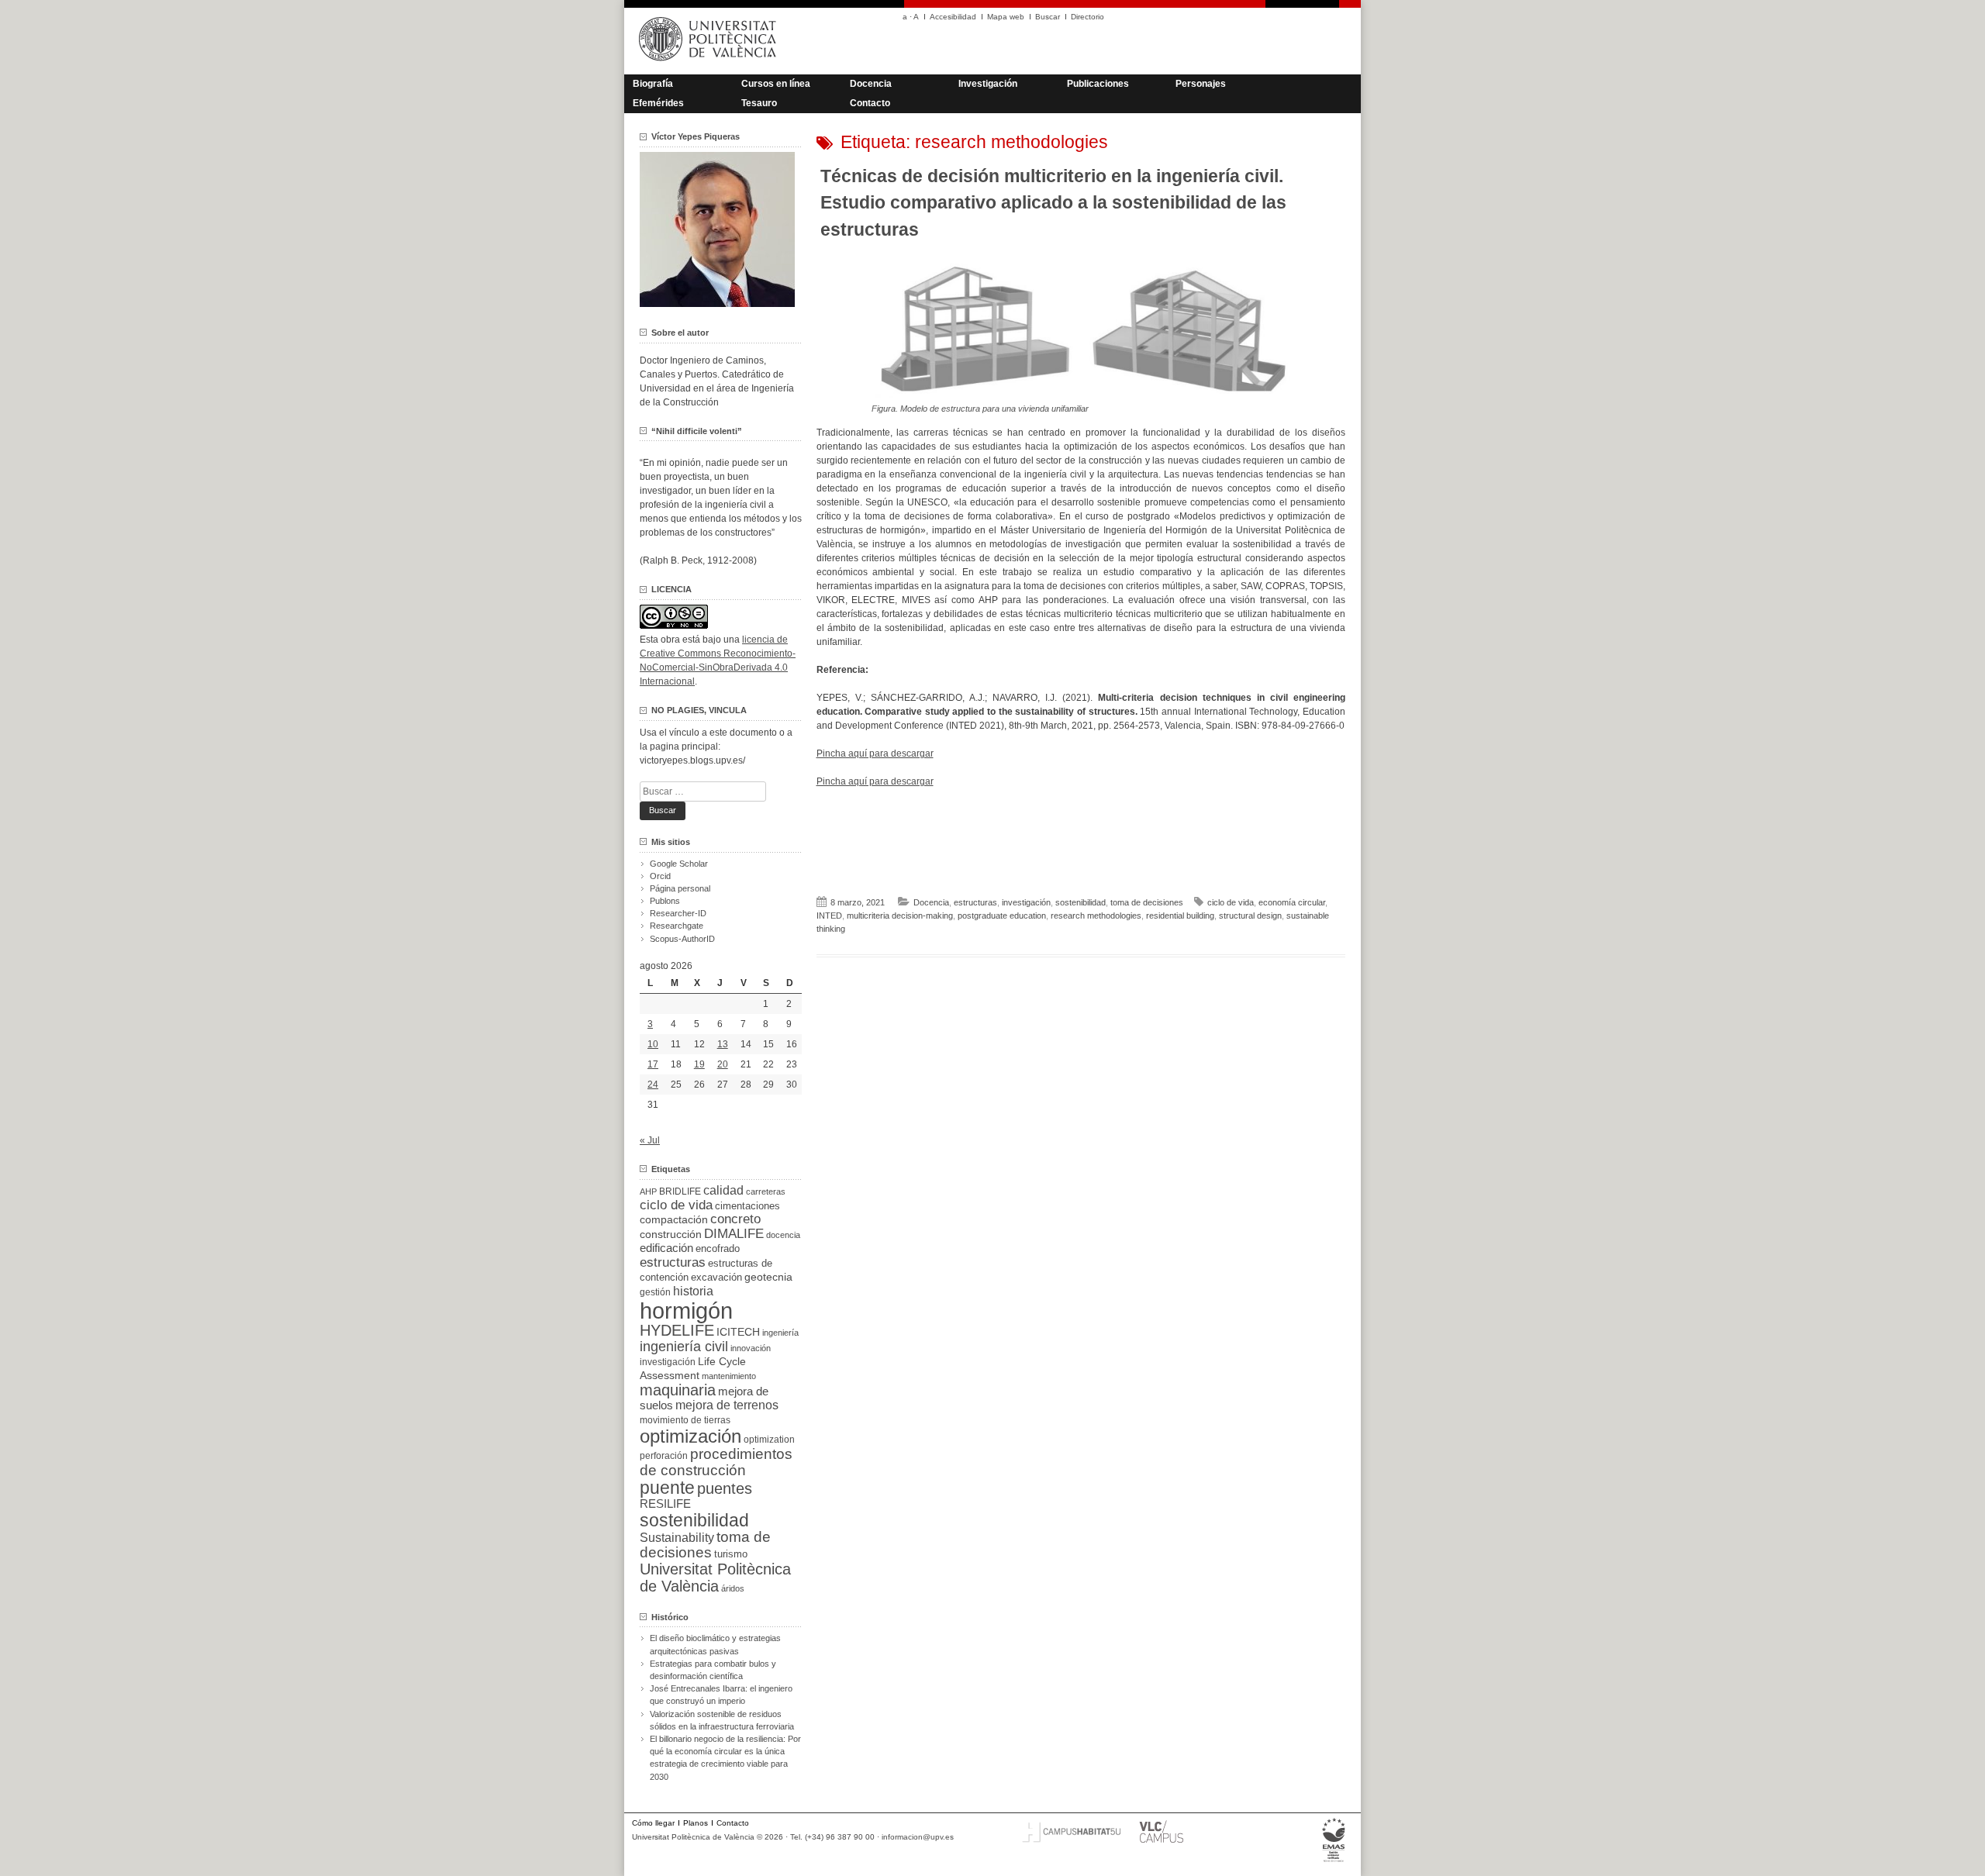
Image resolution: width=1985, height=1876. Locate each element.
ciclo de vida (1231, 902)
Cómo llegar (653, 1823)
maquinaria (678, 1390)
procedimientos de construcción (716, 1462)
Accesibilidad (953, 17)
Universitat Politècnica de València (715, 1578)
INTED (829, 916)
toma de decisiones (1147, 902)
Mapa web (1006, 17)
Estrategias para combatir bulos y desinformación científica (713, 1670)
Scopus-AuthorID (682, 939)
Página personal (680, 888)
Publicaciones (1098, 84)
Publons (665, 901)
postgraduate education (1002, 916)
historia (693, 1291)
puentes (725, 1488)
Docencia (871, 84)
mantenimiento (729, 1376)
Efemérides (658, 103)
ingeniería (780, 1333)
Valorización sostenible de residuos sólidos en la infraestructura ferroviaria (722, 1720)
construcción (671, 1234)
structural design (1250, 916)
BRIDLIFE (680, 1191)
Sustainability (677, 1538)
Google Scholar (679, 864)
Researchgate (677, 926)
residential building (1180, 916)
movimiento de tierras (685, 1420)
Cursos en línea (776, 84)
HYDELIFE (677, 1330)
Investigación (988, 84)
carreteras (766, 1191)
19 (699, 1064)
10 (653, 1044)
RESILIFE (665, 1504)
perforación (664, 1456)
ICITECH (738, 1332)
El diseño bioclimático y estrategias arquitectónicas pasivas (715, 1644)
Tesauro (759, 103)
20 (723, 1064)
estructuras (975, 902)
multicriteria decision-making (900, 916)
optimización (690, 1436)
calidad (723, 1190)
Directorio (1087, 17)
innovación (751, 1348)
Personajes (1201, 84)
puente (667, 1488)
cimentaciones (747, 1206)
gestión (655, 1292)
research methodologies (1096, 916)
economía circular (1292, 902)
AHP (648, 1191)
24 (653, 1085)
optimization (769, 1440)
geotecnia (768, 1277)
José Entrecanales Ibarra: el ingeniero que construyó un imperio (721, 1695)
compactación (674, 1219)
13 (723, 1044)
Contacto (870, 103)
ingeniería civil (684, 1346)
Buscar (1048, 17)
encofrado (718, 1248)
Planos (696, 1823)
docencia (783, 1235)
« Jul (650, 1140)
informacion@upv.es (918, 1837)
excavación (716, 1277)
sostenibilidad (1081, 902)
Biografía (653, 84)
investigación (1026, 902)
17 (653, 1064)
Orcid (660, 876)
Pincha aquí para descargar (875, 754)
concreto (735, 1219)
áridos (733, 1588)
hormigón (686, 1310)
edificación (666, 1248)
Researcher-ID (678, 913)
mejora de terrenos (727, 1405)
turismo (731, 1554)
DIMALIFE (734, 1234)
